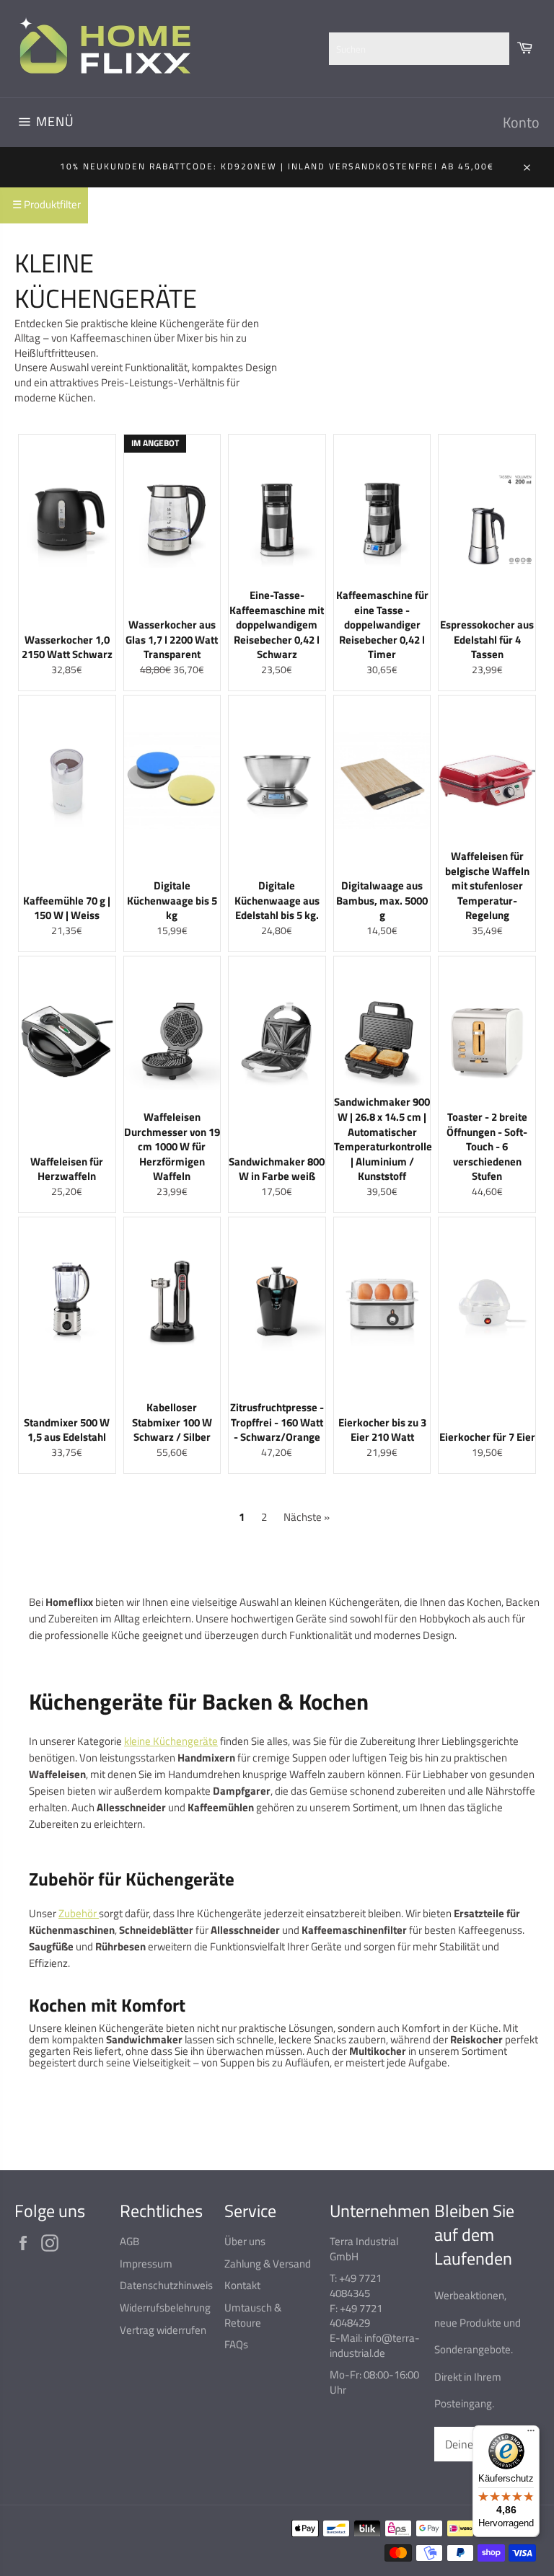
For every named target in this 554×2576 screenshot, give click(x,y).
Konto (521, 122)
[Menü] (531, 2434)
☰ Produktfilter (47, 204)
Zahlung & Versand (268, 2264)
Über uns (245, 2241)
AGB (129, 2241)
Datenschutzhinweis (166, 2285)
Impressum (146, 2264)
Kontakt (242, 2285)
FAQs (236, 2344)
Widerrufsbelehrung (165, 2308)
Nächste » (307, 1517)
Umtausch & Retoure (253, 2315)
